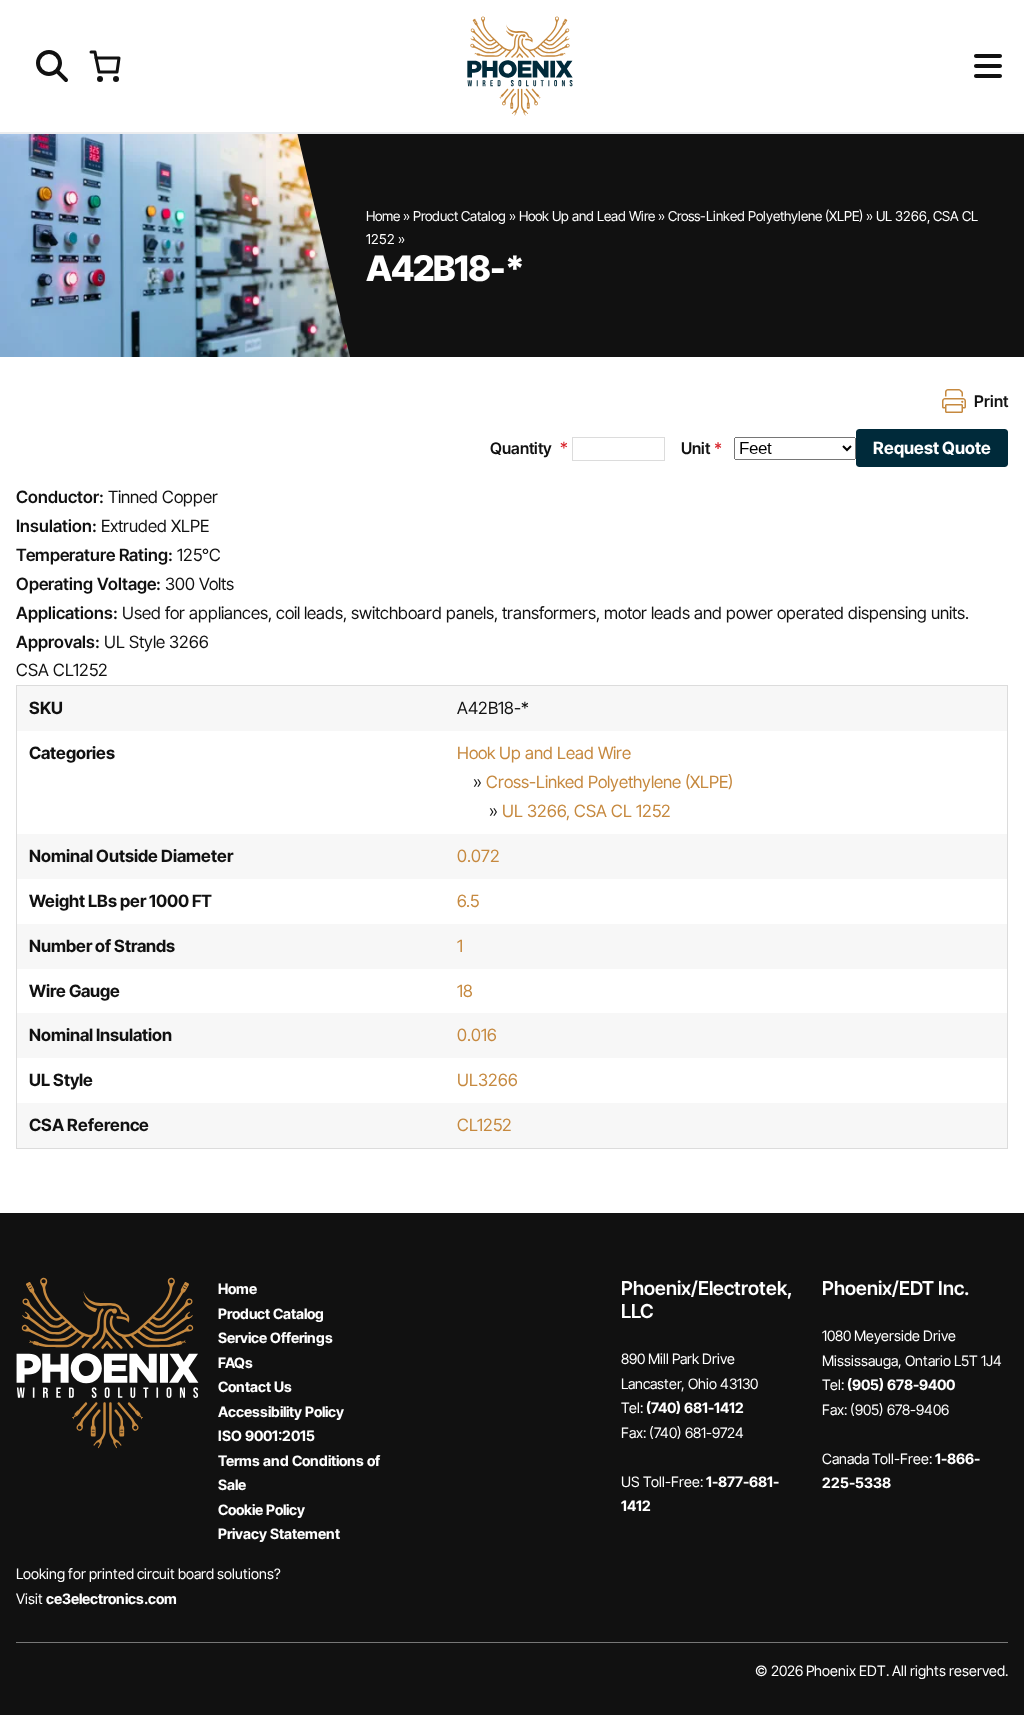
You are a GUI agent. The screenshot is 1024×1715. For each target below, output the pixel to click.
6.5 (468, 901)
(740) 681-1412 (695, 1407)
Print (991, 401)
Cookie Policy (261, 1509)
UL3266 (487, 1080)
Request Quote (932, 448)
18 (465, 991)
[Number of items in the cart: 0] (104, 65)
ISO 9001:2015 (266, 1435)
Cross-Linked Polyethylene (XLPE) (765, 216)
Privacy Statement (279, 1533)
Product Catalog (459, 216)
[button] (955, 66)
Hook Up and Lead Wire (587, 216)
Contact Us (255, 1386)
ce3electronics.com (111, 1598)
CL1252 (484, 1125)
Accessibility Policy (281, 1411)
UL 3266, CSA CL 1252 (586, 811)
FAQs (235, 1362)
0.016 (477, 1035)
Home (383, 216)
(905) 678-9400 (901, 1384)
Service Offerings (275, 1337)
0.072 (478, 856)
